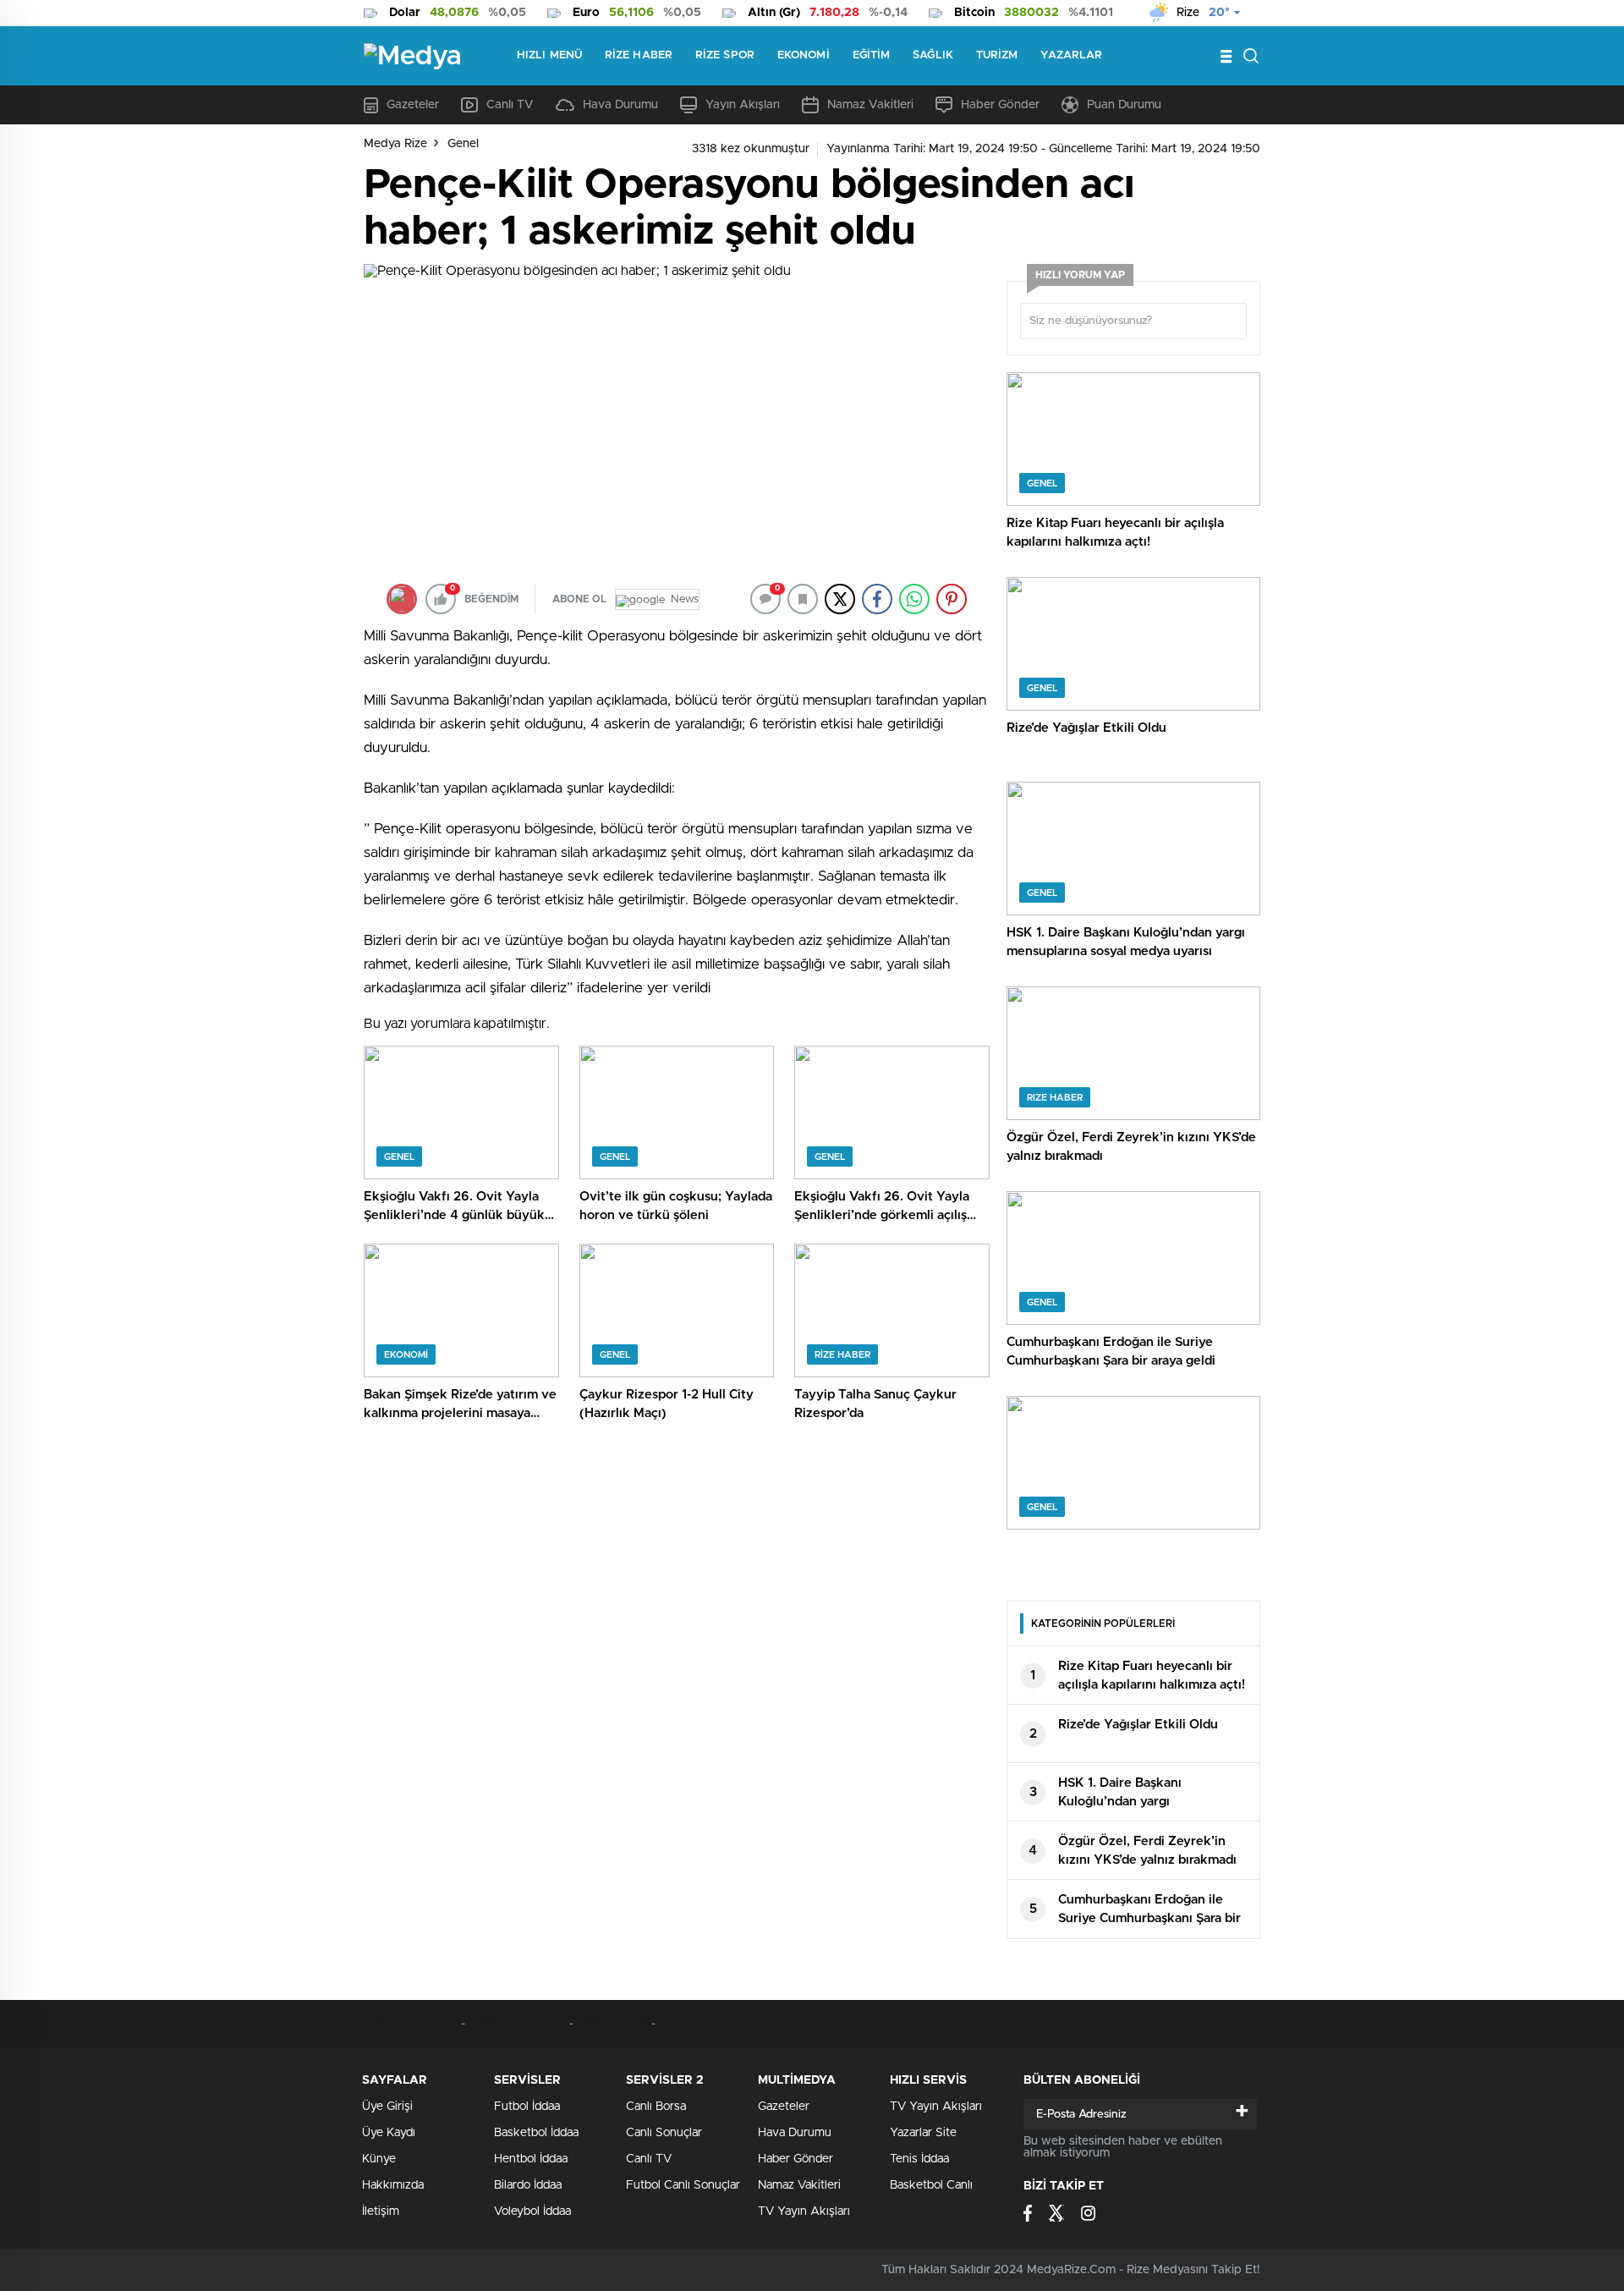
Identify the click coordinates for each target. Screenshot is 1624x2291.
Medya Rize (395, 144)
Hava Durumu (620, 105)
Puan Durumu (1124, 105)
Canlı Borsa (656, 2107)
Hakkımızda (393, 2185)
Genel (463, 144)
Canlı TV (510, 105)
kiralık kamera (613, 2024)
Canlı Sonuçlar (664, 2133)
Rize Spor (725, 55)
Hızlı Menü (549, 55)
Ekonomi (804, 55)
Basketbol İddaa (536, 2133)
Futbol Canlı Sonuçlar (683, 2185)
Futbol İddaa (527, 2107)
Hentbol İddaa (531, 2159)
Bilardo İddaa (528, 2185)
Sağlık (933, 55)
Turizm (997, 55)
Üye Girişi (387, 2107)
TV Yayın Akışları (804, 2211)
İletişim (381, 2211)
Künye (379, 2159)
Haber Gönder (1000, 105)
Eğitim (872, 55)
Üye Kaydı (389, 2133)
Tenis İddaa (919, 2159)
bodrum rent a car (412, 2024)
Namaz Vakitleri (870, 105)
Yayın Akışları (743, 105)
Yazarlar (1071, 55)
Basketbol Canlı (931, 2185)
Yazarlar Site (923, 2133)
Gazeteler (413, 105)
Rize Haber (639, 55)
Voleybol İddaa (532, 2211)
